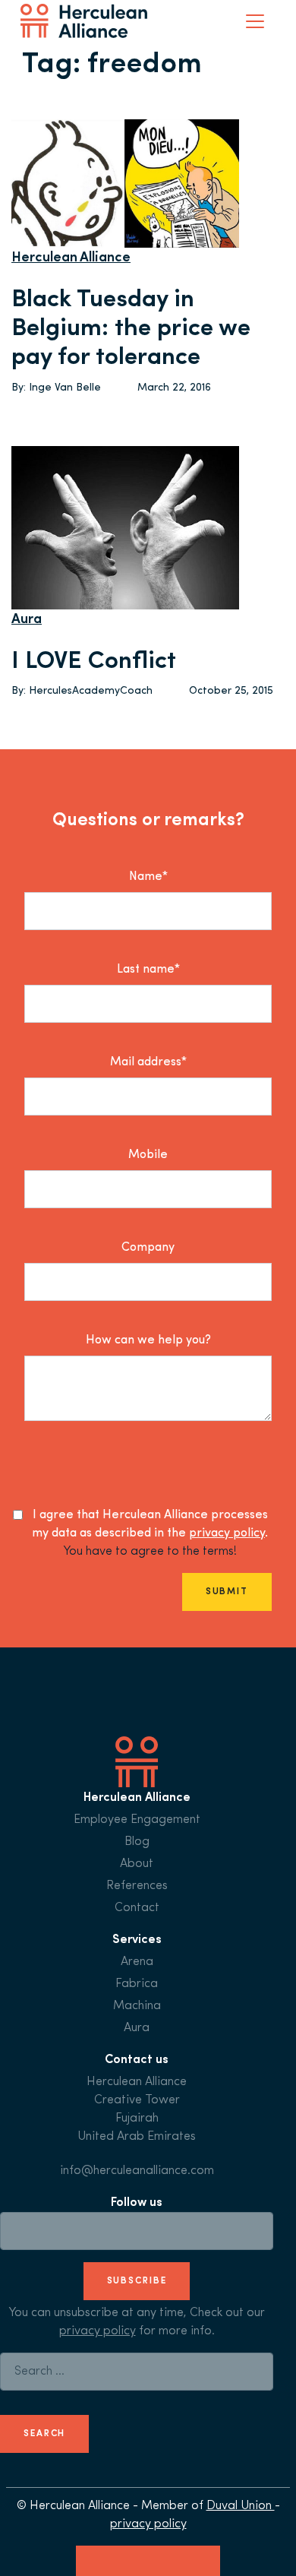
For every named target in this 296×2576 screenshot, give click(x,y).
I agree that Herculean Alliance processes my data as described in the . (150, 1524)
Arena (137, 1962)
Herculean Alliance (71, 258)
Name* (148, 877)
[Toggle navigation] (255, 21)
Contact (137, 1908)
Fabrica (137, 1984)
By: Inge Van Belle (56, 388)
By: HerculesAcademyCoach (82, 691)
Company (148, 1248)
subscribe (137, 2281)
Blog (137, 1842)
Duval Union (241, 2506)
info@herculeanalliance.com (137, 2171)
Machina (137, 2006)
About (137, 1864)
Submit (227, 1592)
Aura (27, 620)
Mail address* (148, 1062)
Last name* (148, 970)
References (137, 1886)
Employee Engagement (137, 1820)
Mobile (148, 1155)
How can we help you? (148, 1340)
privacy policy (227, 1533)
